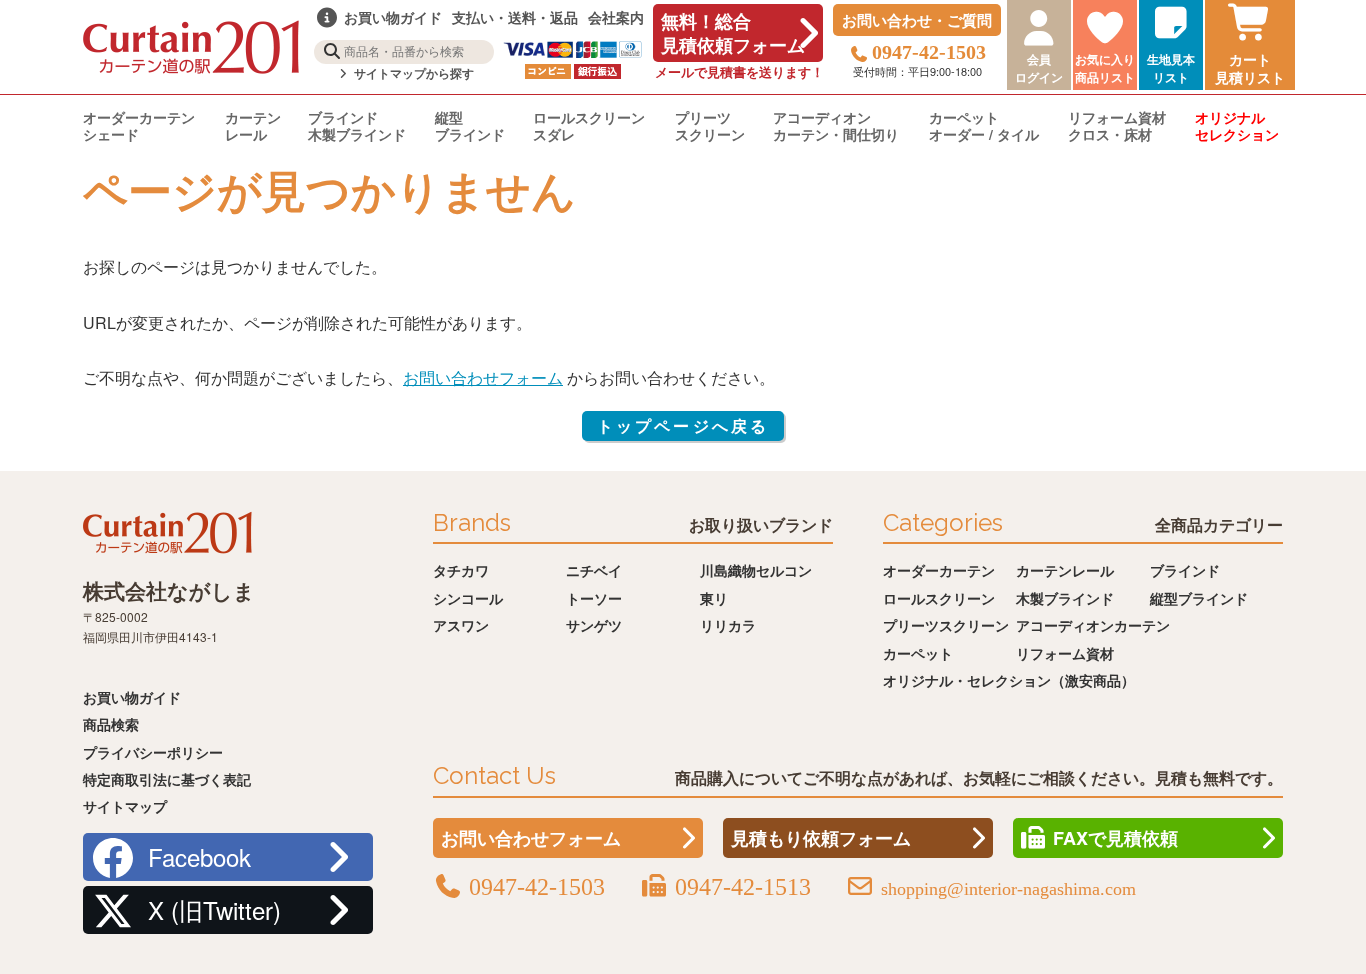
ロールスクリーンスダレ (589, 125)
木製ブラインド (1065, 598)
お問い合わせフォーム (483, 377)
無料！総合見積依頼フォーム (733, 33)
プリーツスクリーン (710, 125)
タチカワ (461, 570)
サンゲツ (594, 625)
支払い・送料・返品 (515, 17)
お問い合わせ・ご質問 (917, 20)
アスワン (461, 625)
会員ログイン (1039, 68)
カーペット (918, 653)
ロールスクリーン (939, 598)
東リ (714, 598)
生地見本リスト (1171, 68)
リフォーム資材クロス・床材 (1117, 125)
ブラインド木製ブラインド (357, 125)
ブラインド (1185, 570)
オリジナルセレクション (1237, 125)
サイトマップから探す (412, 73)
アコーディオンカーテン (1093, 625)
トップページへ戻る (683, 425)
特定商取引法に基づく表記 (167, 779)
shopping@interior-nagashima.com (1008, 889)
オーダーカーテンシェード (139, 125)
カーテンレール (253, 125)
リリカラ (728, 625)
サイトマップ (125, 806)
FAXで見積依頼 (1115, 838)
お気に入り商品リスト (1105, 68)
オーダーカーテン (939, 570)
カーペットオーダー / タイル (984, 125)
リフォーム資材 (1065, 653)
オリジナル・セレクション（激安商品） (1009, 680)
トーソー (594, 598)
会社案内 (616, 17)
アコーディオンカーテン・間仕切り (836, 125)
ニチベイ (594, 570)
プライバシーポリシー (153, 752)
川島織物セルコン (756, 570)
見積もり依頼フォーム (821, 838)
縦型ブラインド (470, 125)
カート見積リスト (1250, 68)
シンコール (468, 598)
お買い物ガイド (132, 697)
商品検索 (111, 724)
